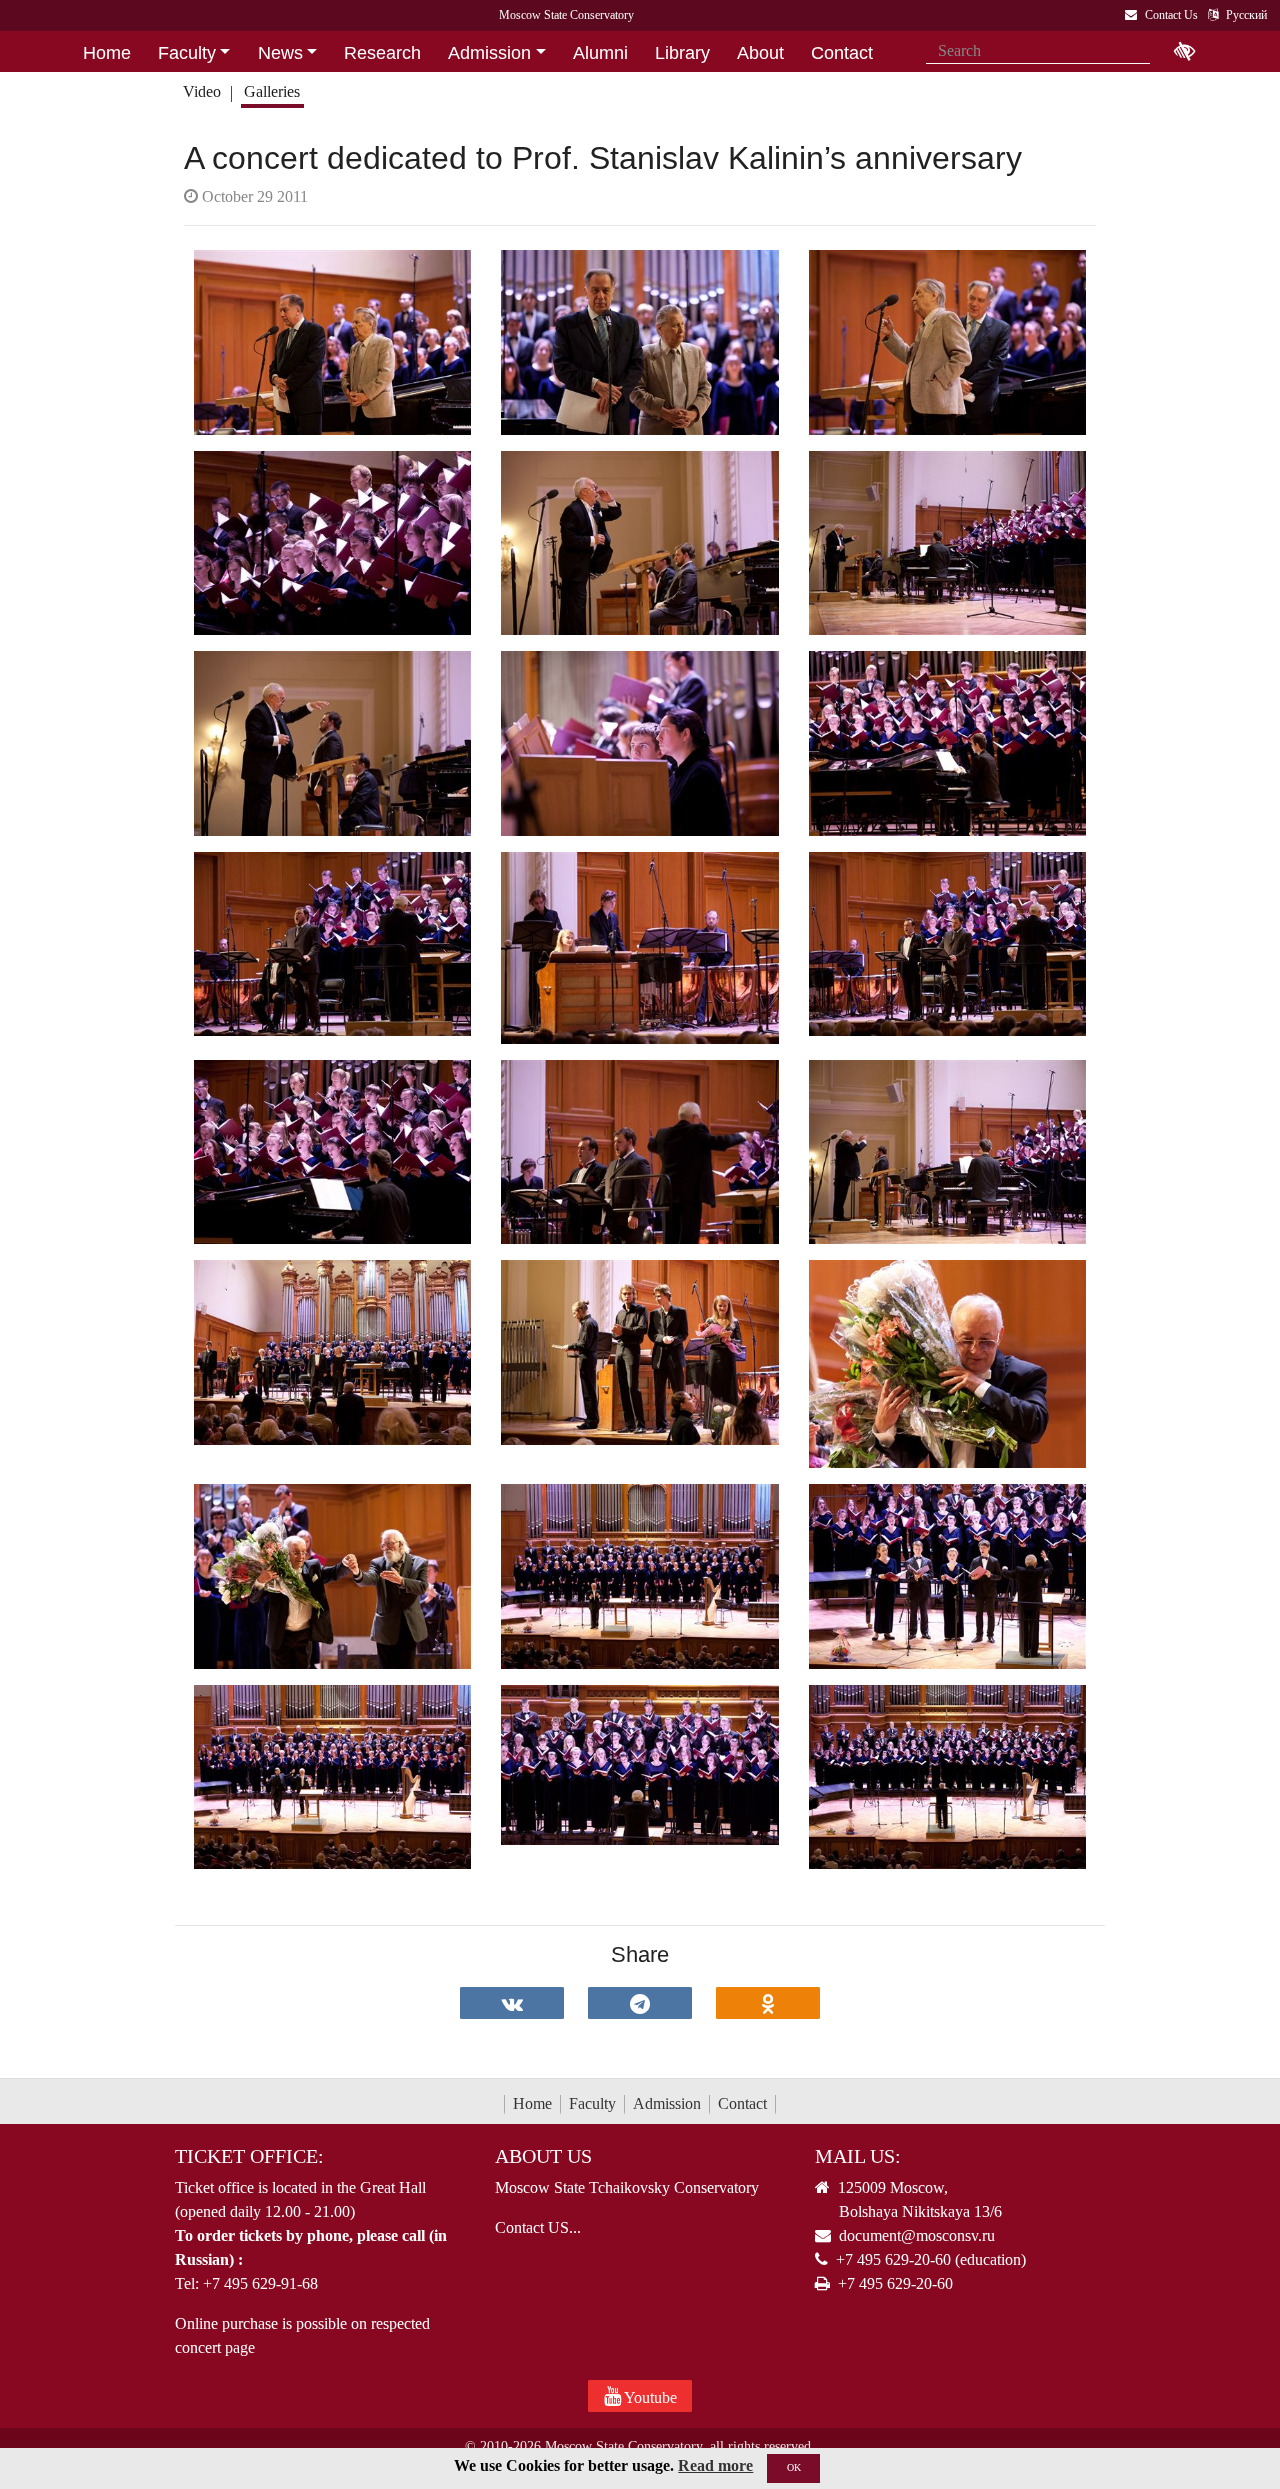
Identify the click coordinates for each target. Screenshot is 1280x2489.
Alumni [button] (600, 53)
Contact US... (538, 2227)
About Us (543, 2156)
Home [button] (107, 53)
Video (202, 91)
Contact (742, 2103)
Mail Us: (858, 2156)
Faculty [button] (187, 53)
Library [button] (682, 53)
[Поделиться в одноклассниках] (768, 2003)
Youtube (649, 2397)
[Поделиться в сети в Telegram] (640, 2003)
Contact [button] (842, 53)
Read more (715, 2465)
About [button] (760, 53)
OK (794, 2467)
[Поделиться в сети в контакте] (512, 2003)
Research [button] (382, 53)
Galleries (272, 91)
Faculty (592, 2103)
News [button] (280, 53)
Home (532, 2103)
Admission (667, 2103)
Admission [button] (489, 53)
